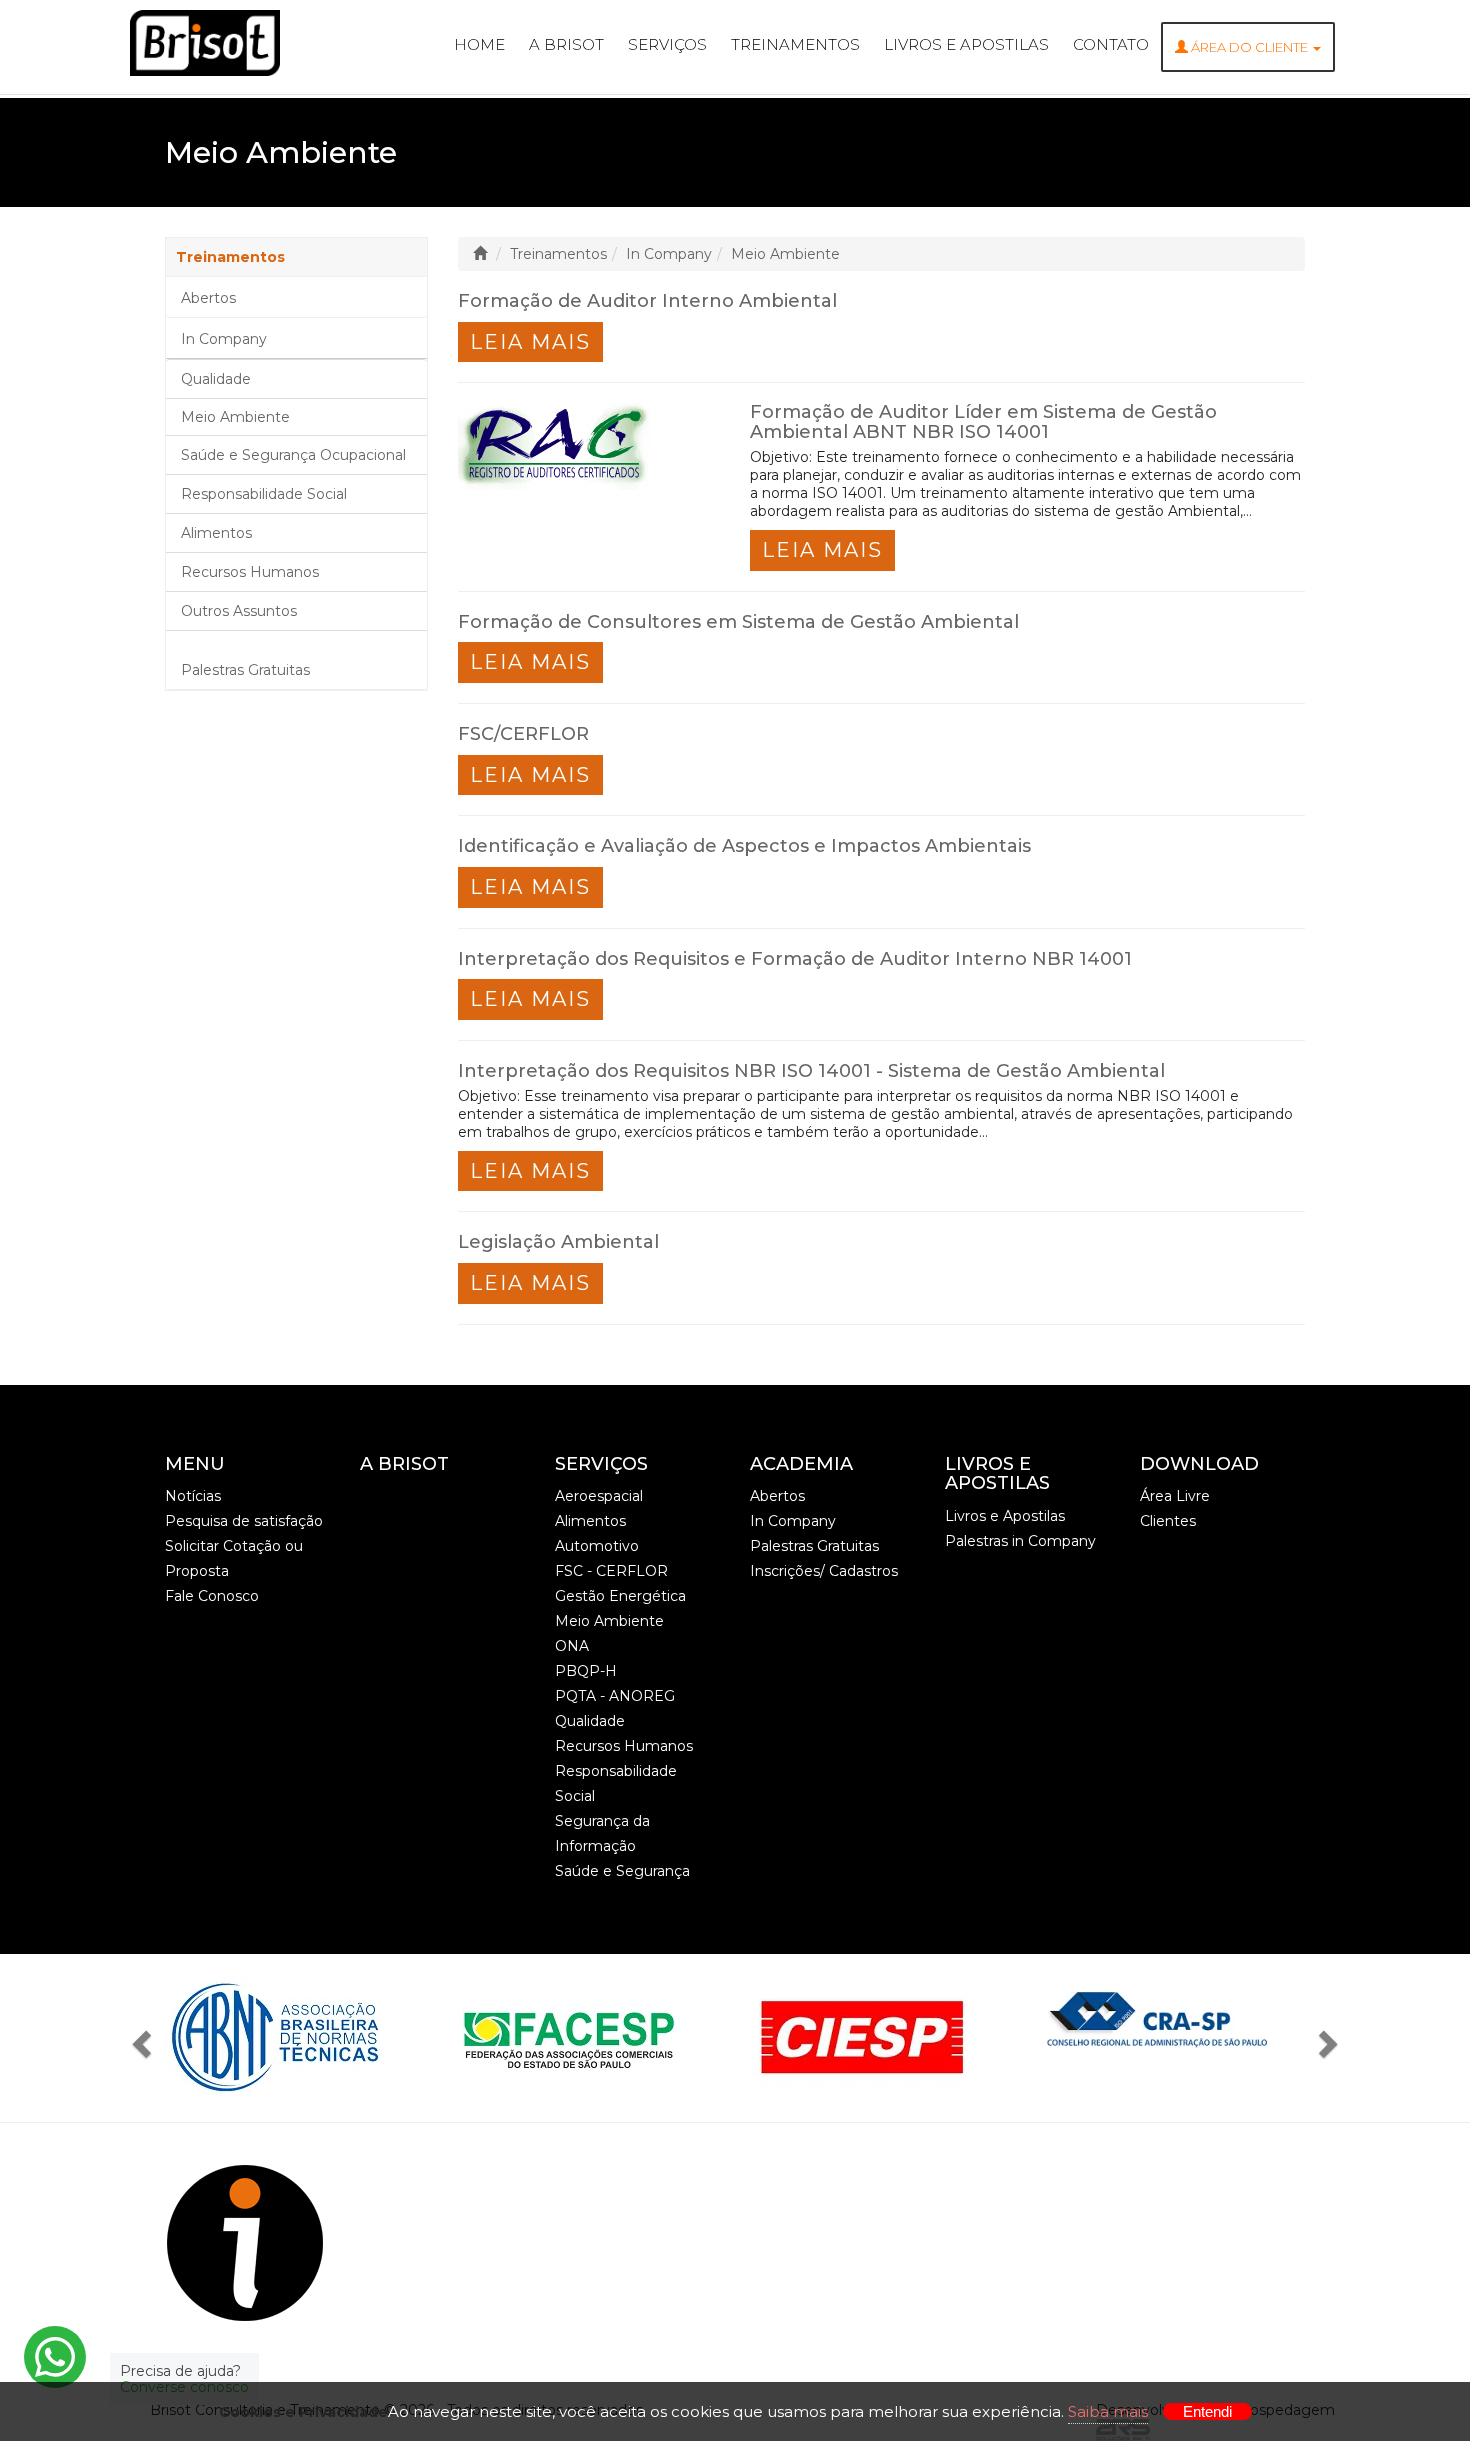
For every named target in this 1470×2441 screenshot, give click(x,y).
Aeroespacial (599, 1496)
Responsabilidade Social (264, 494)
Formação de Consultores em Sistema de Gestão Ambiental (738, 622)
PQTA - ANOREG (615, 1696)
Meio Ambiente (235, 417)
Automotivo (597, 1546)
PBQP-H (586, 1671)
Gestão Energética (620, 1596)
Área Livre (1175, 1496)
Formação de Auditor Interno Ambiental (647, 301)
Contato (1111, 44)
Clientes (1168, 1521)
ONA (572, 1646)
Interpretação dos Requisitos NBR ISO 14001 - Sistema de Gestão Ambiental (811, 1071)
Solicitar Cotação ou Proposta (234, 1558)
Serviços (667, 44)
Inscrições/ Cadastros (824, 1571)
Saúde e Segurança (622, 1871)
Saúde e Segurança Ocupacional (293, 455)
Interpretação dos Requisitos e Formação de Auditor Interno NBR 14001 (795, 959)
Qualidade (216, 379)
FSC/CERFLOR (523, 734)
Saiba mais (1108, 2411)
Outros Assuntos (239, 611)
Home (479, 44)
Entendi (1207, 2411)
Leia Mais (530, 342)
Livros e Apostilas (966, 44)
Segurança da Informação (602, 1833)
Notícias (193, 1496)
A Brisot (566, 44)
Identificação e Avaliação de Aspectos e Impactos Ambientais (744, 846)
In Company (224, 339)
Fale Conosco (212, 1596)
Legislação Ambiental (558, 1242)
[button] (147, 2038)
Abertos (208, 298)
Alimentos (216, 533)
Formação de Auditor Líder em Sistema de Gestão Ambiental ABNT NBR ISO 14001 (983, 422)
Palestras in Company (1020, 1541)
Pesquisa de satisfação (244, 1521)
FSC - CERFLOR (611, 1571)
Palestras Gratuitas (245, 670)
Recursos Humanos (250, 572)
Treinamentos (795, 44)
